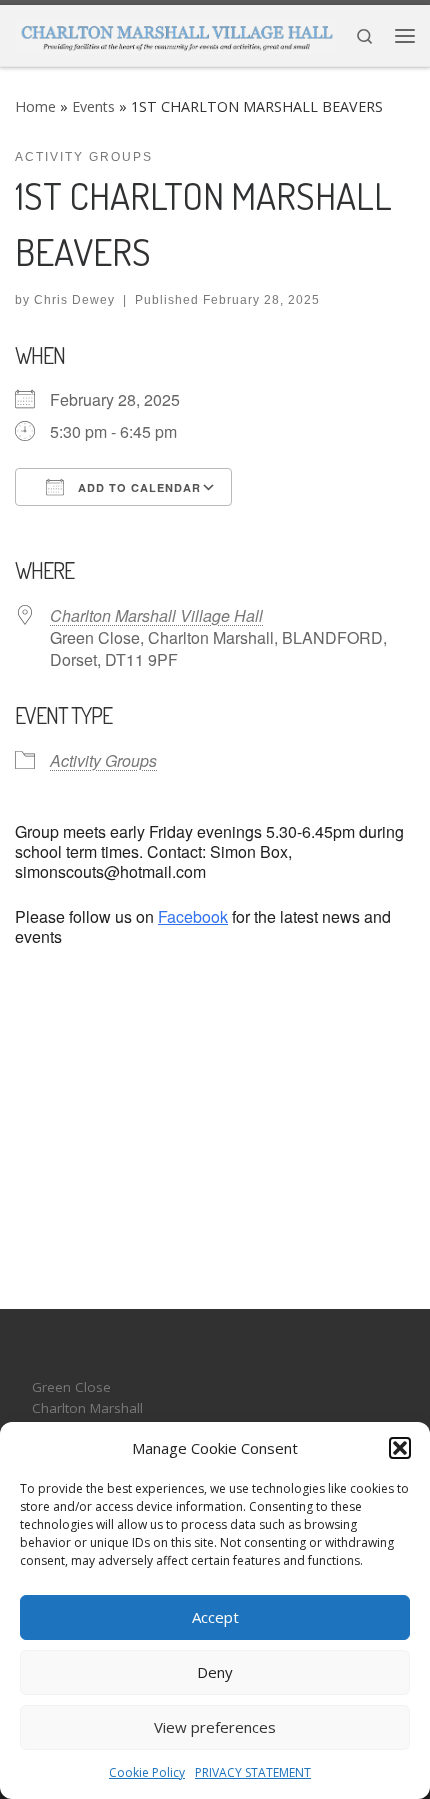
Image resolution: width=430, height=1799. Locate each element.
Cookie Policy (147, 1772)
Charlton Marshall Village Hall (156, 615)
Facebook (193, 916)
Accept (215, 1617)
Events (93, 106)
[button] (400, 1448)
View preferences (215, 1727)
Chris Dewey (74, 300)
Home (35, 106)
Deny (215, 1672)
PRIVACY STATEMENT (253, 1772)
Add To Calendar (137, 487)
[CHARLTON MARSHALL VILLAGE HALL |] (176, 33)
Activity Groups (103, 760)
